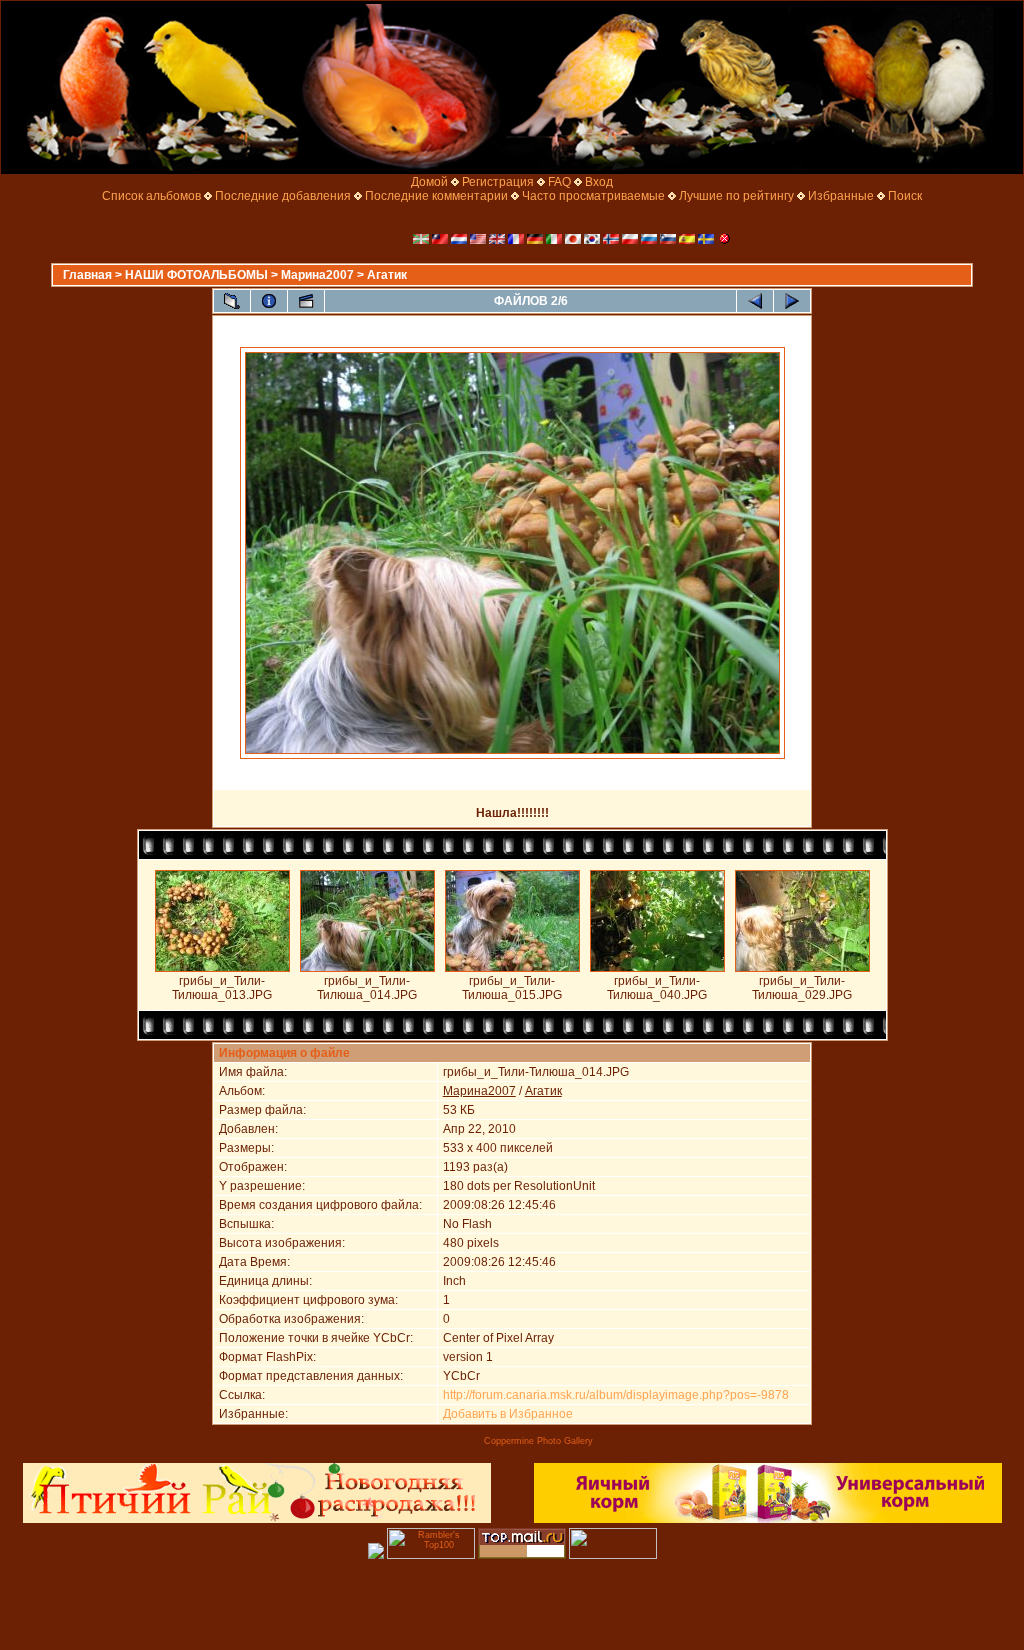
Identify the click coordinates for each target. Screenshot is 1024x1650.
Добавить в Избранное (508, 1414)
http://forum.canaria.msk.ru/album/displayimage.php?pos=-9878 (616, 1395)
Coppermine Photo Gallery (538, 1441)
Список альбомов (151, 196)
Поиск (905, 196)
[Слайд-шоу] (306, 301)
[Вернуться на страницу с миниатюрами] (232, 301)
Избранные (841, 196)
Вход (599, 182)
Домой (429, 182)
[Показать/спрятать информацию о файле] (269, 301)
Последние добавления (283, 196)
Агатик (387, 275)
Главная (87, 275)
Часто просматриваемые (593, 196)
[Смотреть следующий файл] (792, 301)
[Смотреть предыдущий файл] (755, 301)
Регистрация (498, 182)
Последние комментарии (436, 196)
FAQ (559, 182)
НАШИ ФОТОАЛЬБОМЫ (196, 275)
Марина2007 (317, 275)
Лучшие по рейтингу (736, 196)
